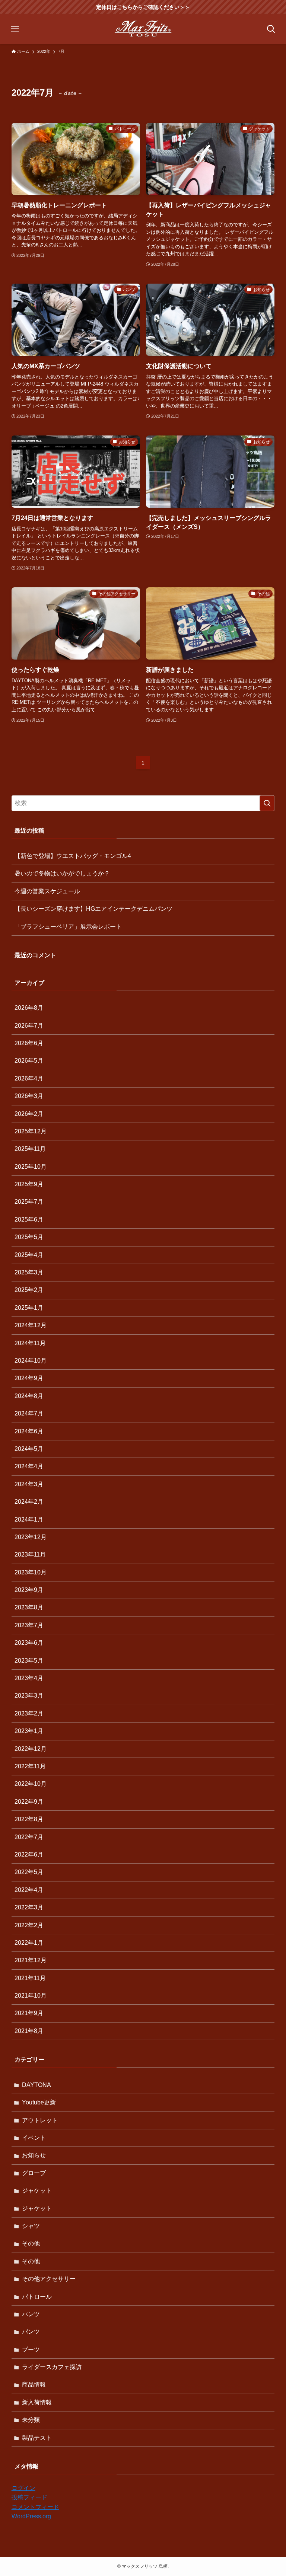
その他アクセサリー (49, 2279)
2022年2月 (29, 1925)
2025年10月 (31, 1167)
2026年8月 (29, 1008)
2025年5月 (29, 1237)
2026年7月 (29, 1026)
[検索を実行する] (267, 803)
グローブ (34, 2173)
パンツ (31, 2314)
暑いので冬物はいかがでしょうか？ (62, 873)
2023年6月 (29, 1643)
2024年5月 (29, 1449)
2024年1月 (29, 1520)
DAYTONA (36, 2085)
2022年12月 (31, 1749)
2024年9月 (29, 1378)
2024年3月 (29, 1484)
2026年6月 (29, 1043)
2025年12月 (31, 1131)
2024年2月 (29, 1502)
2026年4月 (29, 1078)
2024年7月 (29, 1413)
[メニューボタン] (15, 29)
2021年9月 (29, 2013)
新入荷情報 (37, 2402)
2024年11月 (30, 1343)
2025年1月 (29, 1308)
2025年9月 (29, 1184)
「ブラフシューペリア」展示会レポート (68, 927)
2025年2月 (29, 1290)
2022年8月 (29, 1819)
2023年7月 (29, 1625)
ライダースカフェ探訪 (52, 2367)
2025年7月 (29, 1202)
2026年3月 (29, 1096)
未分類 (31, 2420)
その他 (31, 2243)
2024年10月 (31, 1361)
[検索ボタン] (271, 29)
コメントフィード (35, 2507)
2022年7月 (29, 1837)
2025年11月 (30, 1149)
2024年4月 (29, 1466)
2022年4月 (29, 1890)
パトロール (37, 2297)
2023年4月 (29, 1678)
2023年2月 (29, 1713)
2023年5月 (29, 1661)
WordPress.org (31, 2516)
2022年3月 (29, 1907)
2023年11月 (30, 1554)
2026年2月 (29, 1114)
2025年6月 (29, 1220)
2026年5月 (29, 1061)
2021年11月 (30, 1978)
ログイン (23, 2488)
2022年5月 (29, 1872)
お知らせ (34, 2155)
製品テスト (37, 2438)
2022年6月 (29, 1854)
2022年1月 (29, 1943)
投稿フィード (29, 2497)
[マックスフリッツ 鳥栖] (143, 29)
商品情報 (34, 2385)
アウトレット (40, 2120)
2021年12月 (31, 1960)
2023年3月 (29, 1696)
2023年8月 (29, 1607)
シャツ (31, 2226)
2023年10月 (31, 1572)
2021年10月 (31, 1996)
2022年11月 (30, 1766)
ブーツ (31, 2350)
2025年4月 (29, 1255)
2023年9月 (29, 1590)
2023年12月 (31, 1537)
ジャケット (37, 2191)
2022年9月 (29, 1802)
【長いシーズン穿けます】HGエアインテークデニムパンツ (93, 909)
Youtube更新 (39, 2102)
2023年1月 (29, 1731)
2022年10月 (31, 1784)
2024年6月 (29, 1431)
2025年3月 (29, 1272)
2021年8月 (29, 2031)
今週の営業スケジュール (47, 891)
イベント (34, 2138)
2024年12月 (31, 1325)
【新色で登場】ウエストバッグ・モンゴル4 (73, 856)
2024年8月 (29, 1396)
